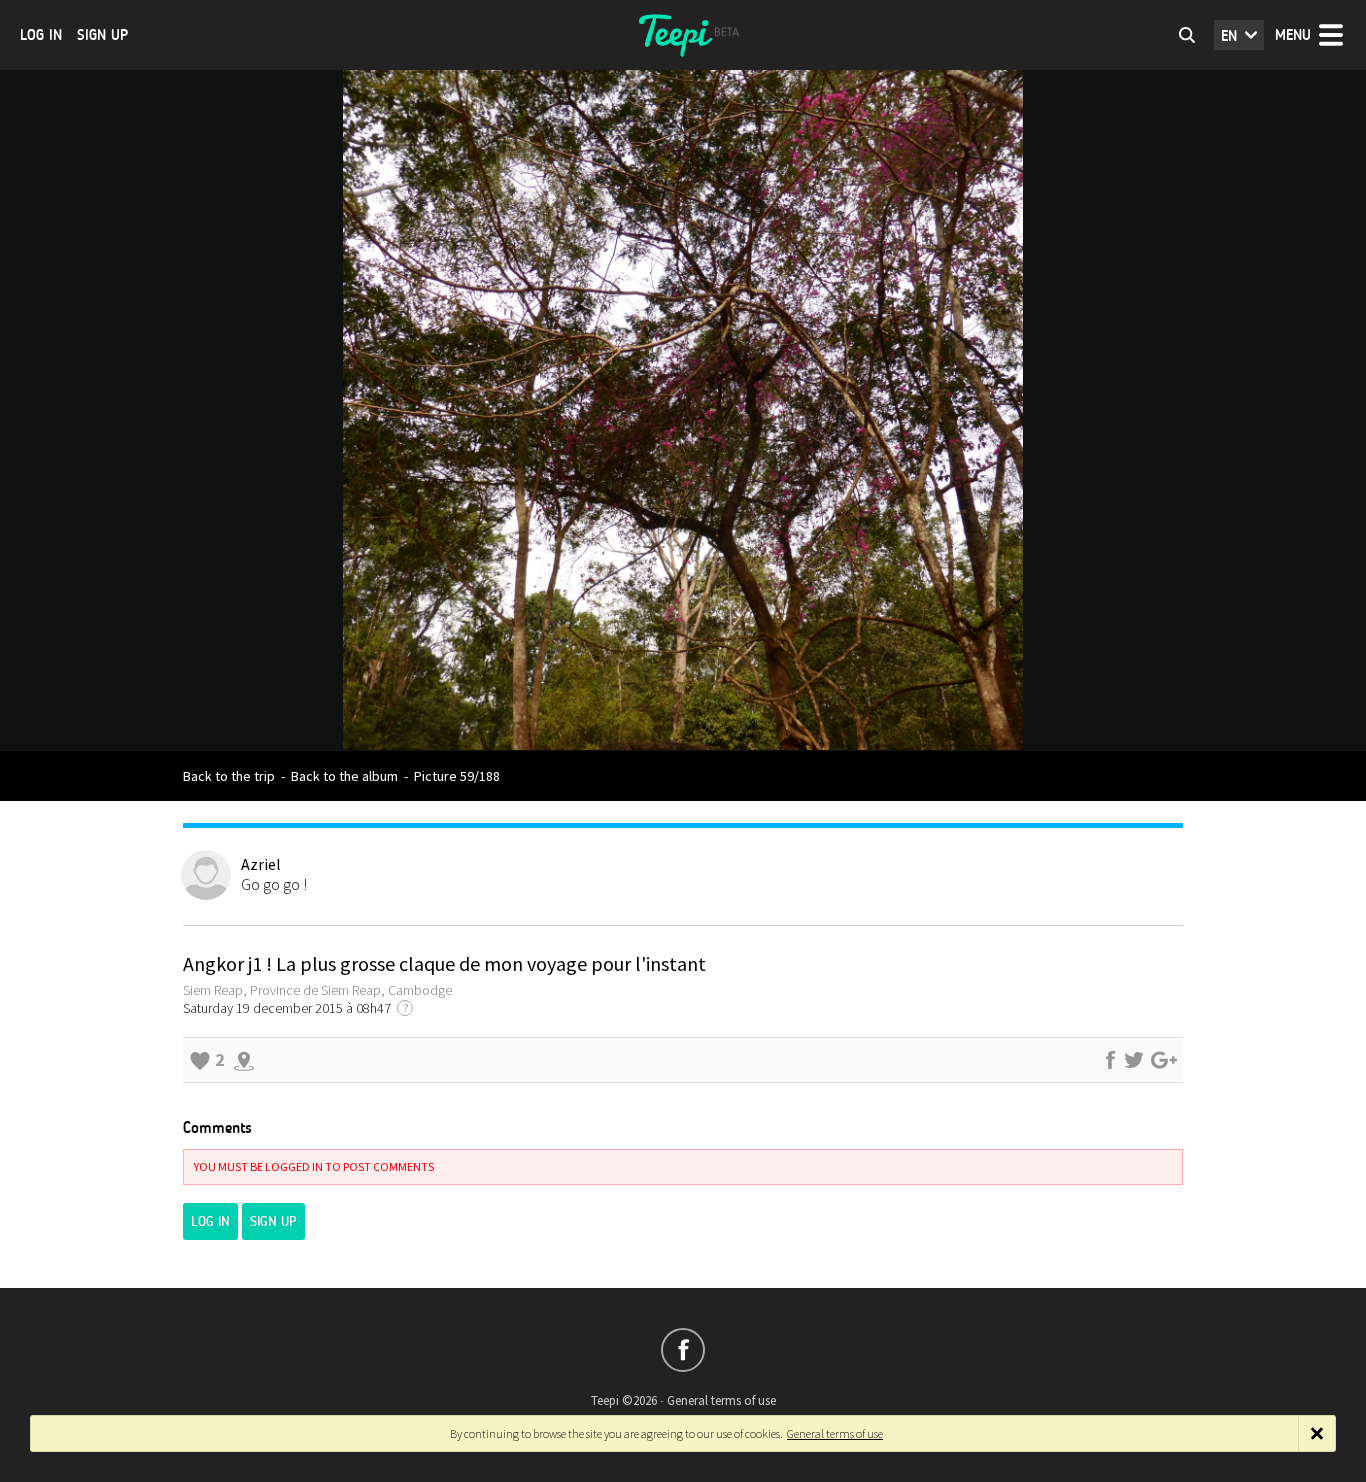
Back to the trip (229, 776)
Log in (41, 35)
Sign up (102, 35)
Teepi (683, 35)
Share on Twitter (1134, 1060)
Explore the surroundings (244, 1060)
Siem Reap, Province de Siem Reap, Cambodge (317, 990)
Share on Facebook (1110, 1060)
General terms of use (721, 1400)
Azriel (261, 864)
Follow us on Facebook (683, 1350)
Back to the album (344, 776)
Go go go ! (274, 884)
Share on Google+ (1164, 1060)
